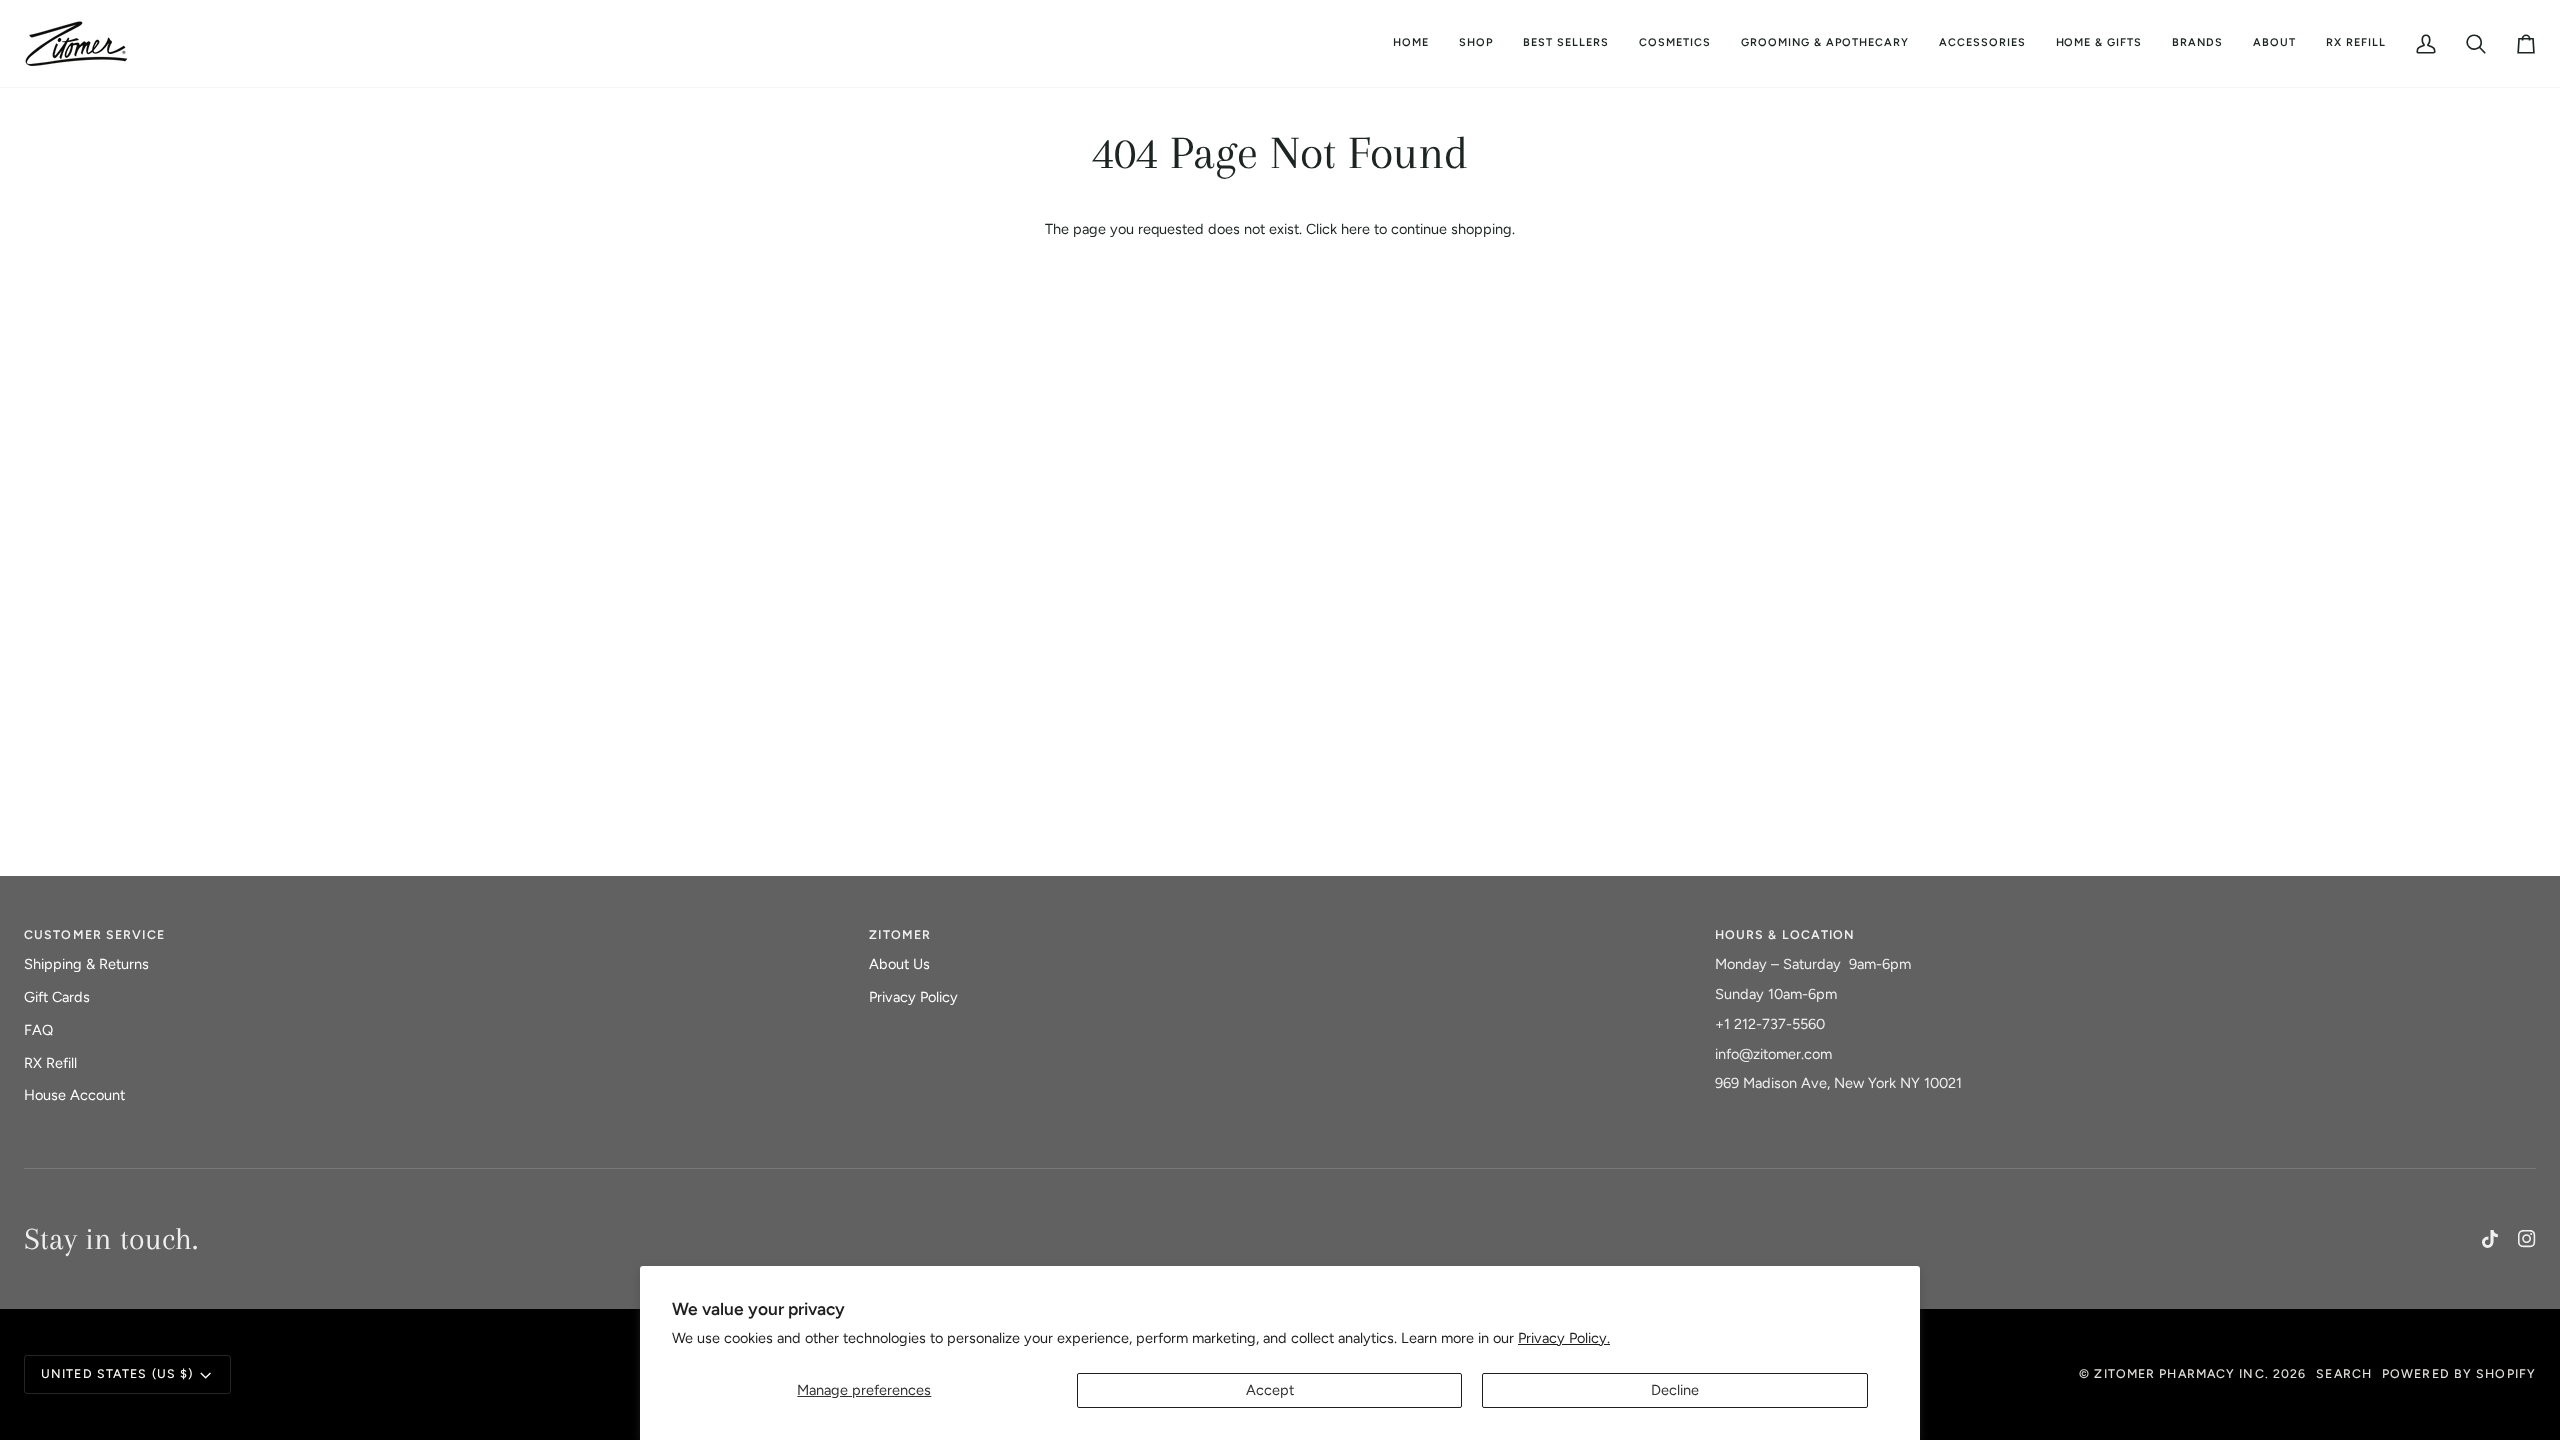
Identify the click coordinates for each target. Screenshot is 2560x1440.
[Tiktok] (2490, 1239)
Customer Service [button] (94, 934)
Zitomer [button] (900, 934)
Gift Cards (57, 997)
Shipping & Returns (86, 964)
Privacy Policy (913, 997)
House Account (74, 1095)
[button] (1675, 43)
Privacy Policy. (1564, 1338)
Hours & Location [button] (1785, 934)
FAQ (38, 1030)
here (1355, 229)
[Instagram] (2527, 1239)
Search (2344, 1373)
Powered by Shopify (2459, 1373)
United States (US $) (117, 1373)
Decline (1675, 1390)
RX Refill (50, 1063)
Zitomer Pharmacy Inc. (2181, 1373)
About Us (899, 964)
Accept (1270, 1390)
